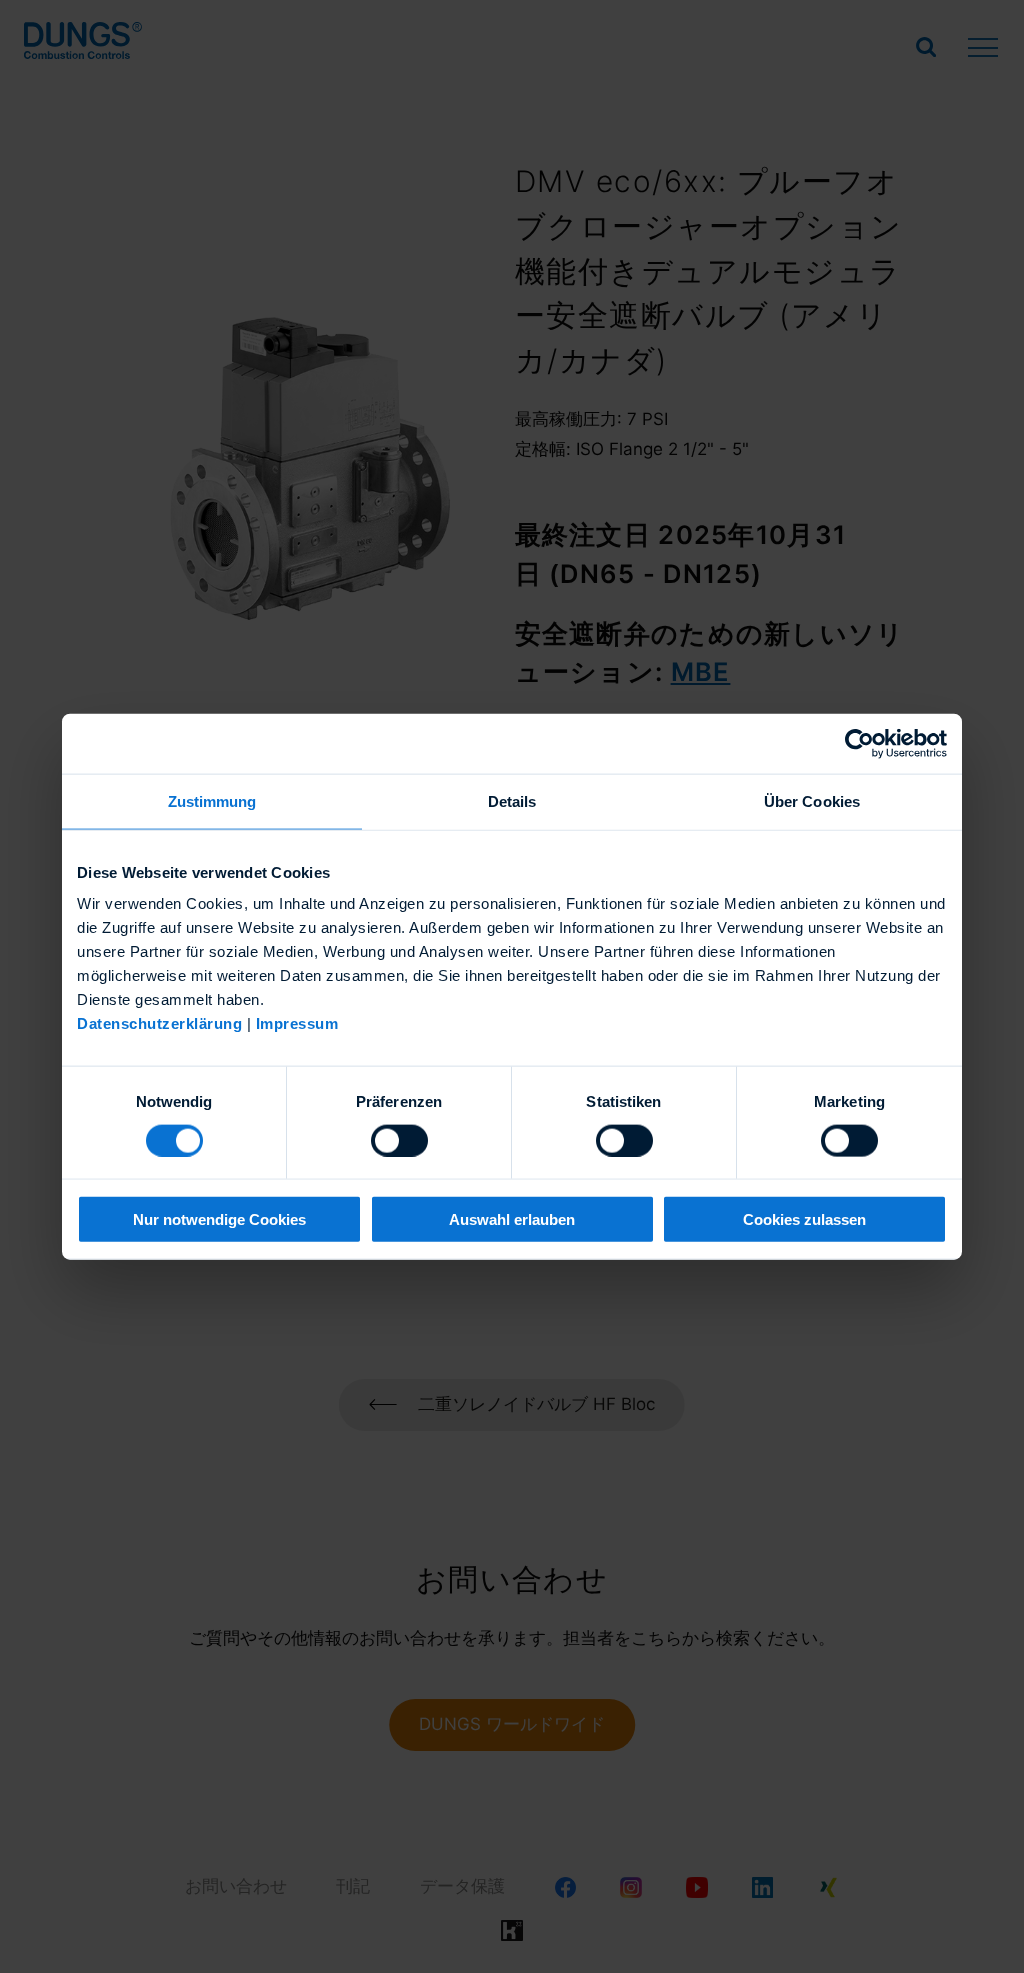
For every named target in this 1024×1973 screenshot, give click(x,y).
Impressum (297, 1023)
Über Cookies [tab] (812, 800)
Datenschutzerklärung (159, 1023)
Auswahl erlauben (512, 1219)
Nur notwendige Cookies (219, 1219)
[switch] (399, 1140)
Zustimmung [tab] (212, 800)
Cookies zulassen (804, 1219)
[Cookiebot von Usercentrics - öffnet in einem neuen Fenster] (859, 743)
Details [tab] (512, 800)
